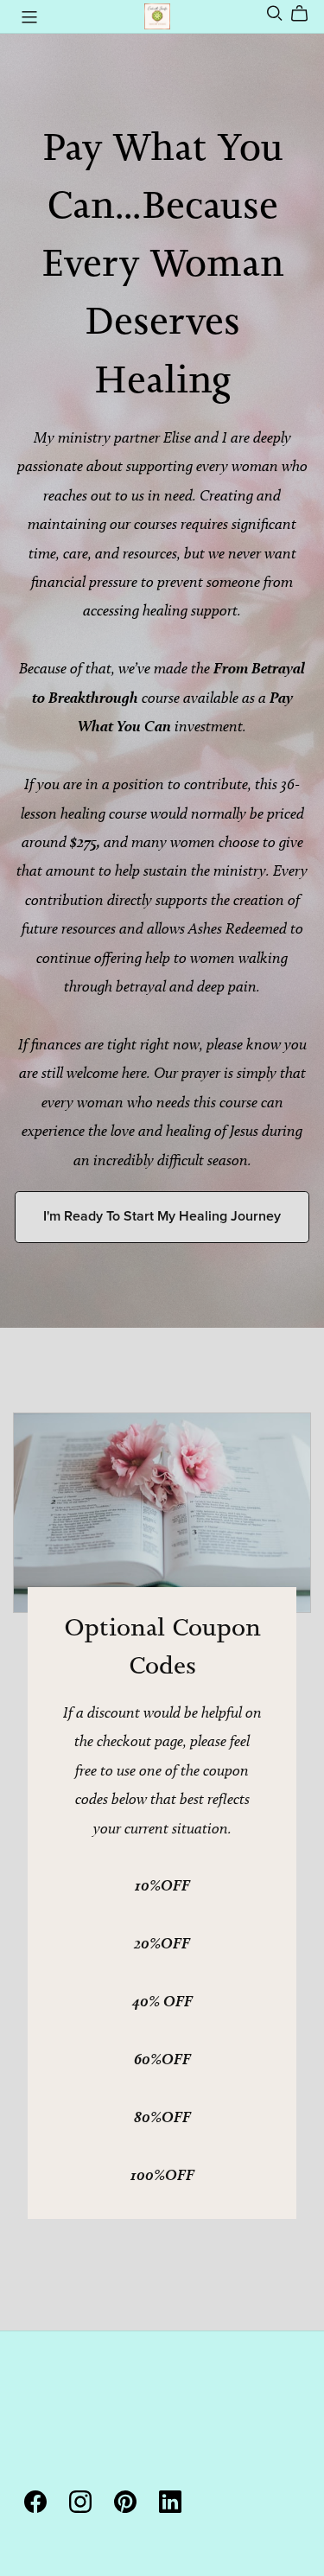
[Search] (275, 13)
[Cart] (306, 14)
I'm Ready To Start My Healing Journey (162, 1216)
